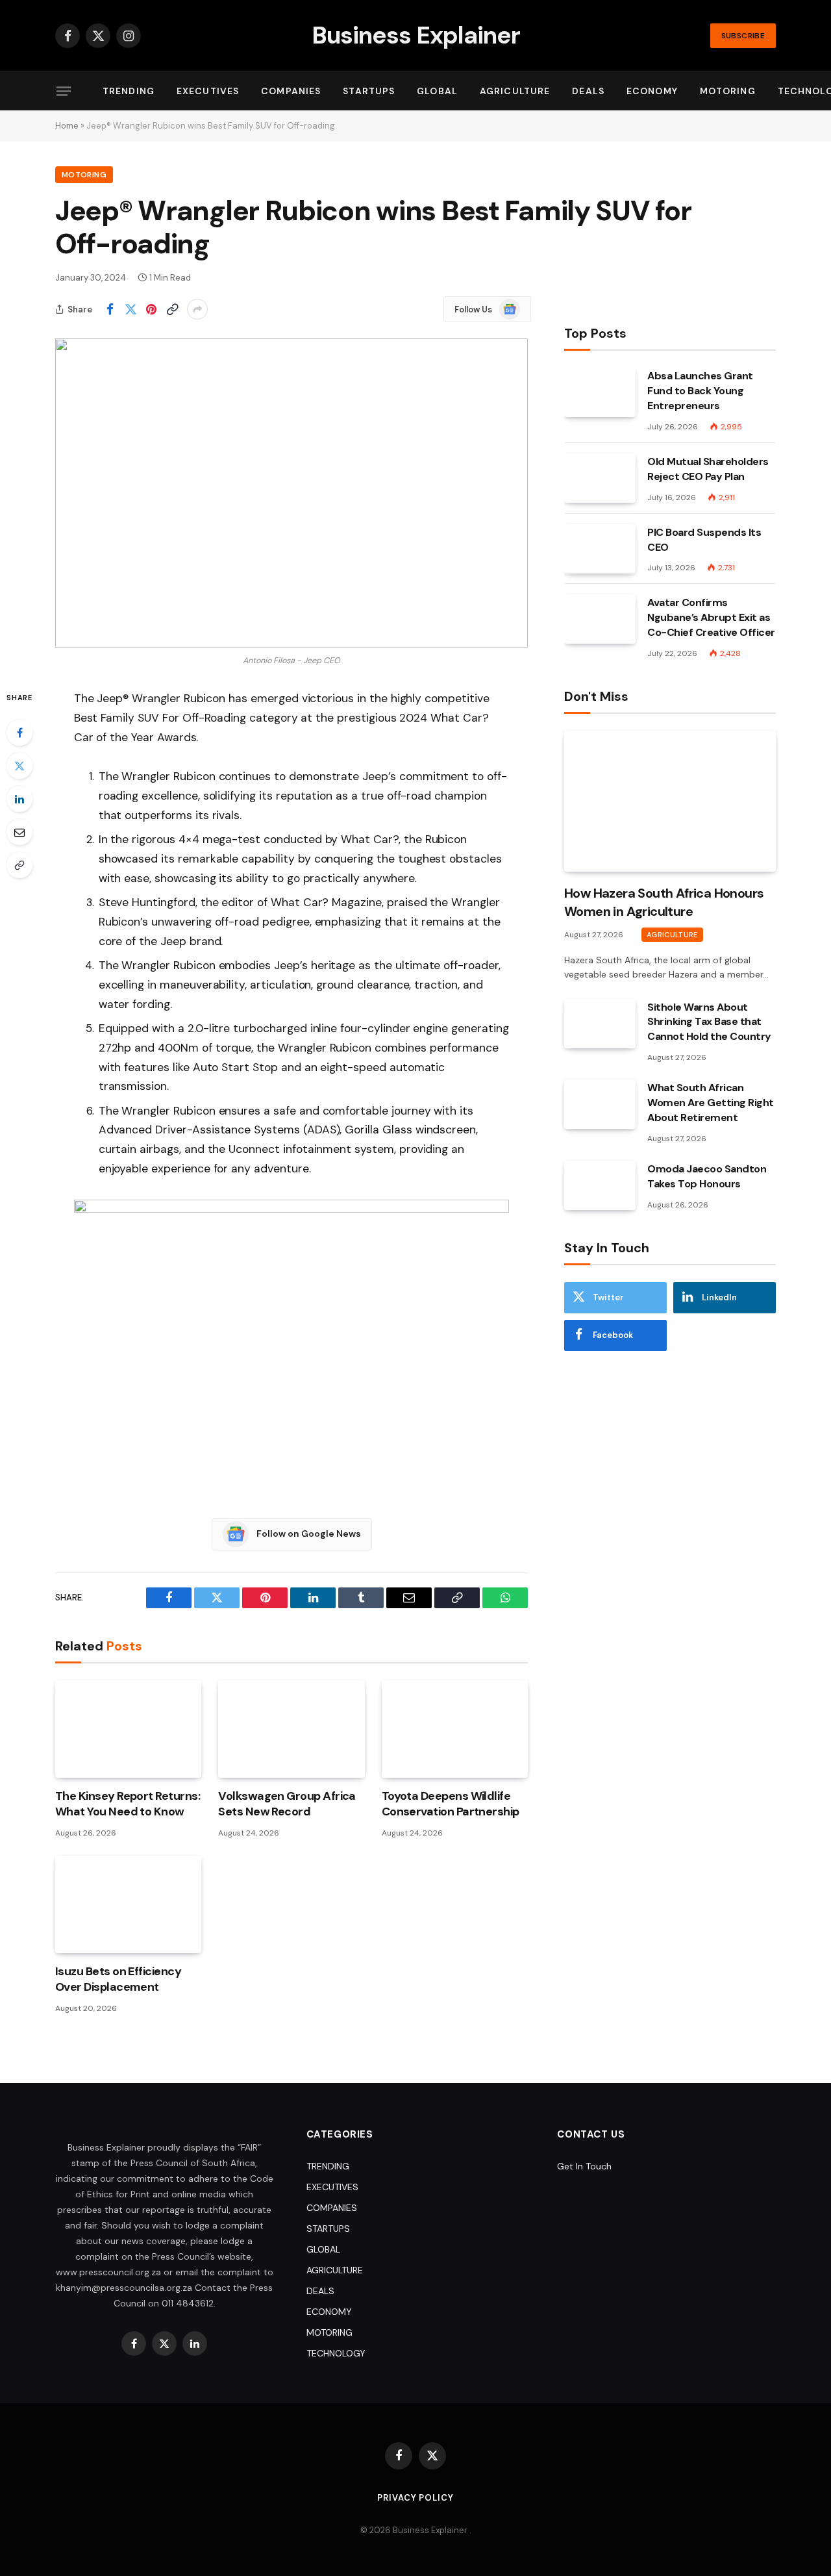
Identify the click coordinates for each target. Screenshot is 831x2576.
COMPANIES (291, 91)
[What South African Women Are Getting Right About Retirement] (600, 1104)
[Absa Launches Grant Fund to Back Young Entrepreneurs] (600, 392)
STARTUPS (369, 91)
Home (67, 126)
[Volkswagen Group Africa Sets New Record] (291, 1729)
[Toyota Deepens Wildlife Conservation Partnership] (455, 1729)
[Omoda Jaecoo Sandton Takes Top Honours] (600, 1185)
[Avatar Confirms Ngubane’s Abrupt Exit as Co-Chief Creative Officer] (600, 619)
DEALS (588, 91)
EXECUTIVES (208, 91)
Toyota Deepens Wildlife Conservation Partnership (451, 1804)
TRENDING (129, 91)
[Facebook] (19, 733)
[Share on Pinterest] (151, 309)
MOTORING (728, 91)
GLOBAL (437, 91)
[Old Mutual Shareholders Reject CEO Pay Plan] (600, 478)
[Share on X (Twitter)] (130, 309)
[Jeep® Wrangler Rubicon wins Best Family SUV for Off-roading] (291, 493)
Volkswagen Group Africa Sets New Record (287, 1804)
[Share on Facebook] (110, 309)
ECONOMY (652, 91)
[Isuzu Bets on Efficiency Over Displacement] (128, 1904)
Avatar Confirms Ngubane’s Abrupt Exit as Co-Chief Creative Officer (711, 617)
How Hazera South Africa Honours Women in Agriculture (664, 902)
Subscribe (743, 36)
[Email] (19, 832)
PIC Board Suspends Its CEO (704, 540)
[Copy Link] (172, 309)
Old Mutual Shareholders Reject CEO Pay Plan (708, 469)
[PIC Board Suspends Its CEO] (600, 549)
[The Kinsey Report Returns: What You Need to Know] (128, 1729)
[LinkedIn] (19, 799)
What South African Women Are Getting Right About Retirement (711, 1103)
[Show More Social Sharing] (197, 309)
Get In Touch (584, 2166)
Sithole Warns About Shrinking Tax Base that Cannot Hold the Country (709, 1022)
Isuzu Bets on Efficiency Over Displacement (118, 1979)
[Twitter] (19, 766)
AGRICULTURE (515, 91)
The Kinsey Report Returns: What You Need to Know (128, 1804)
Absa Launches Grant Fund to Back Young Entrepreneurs (700, 391)
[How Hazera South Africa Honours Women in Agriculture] (670, 801)
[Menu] (64, 91)
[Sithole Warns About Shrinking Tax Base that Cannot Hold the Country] (600, 1024)
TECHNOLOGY (336, 2353)
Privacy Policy (415, 2498)
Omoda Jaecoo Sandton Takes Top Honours (707, 1176)
